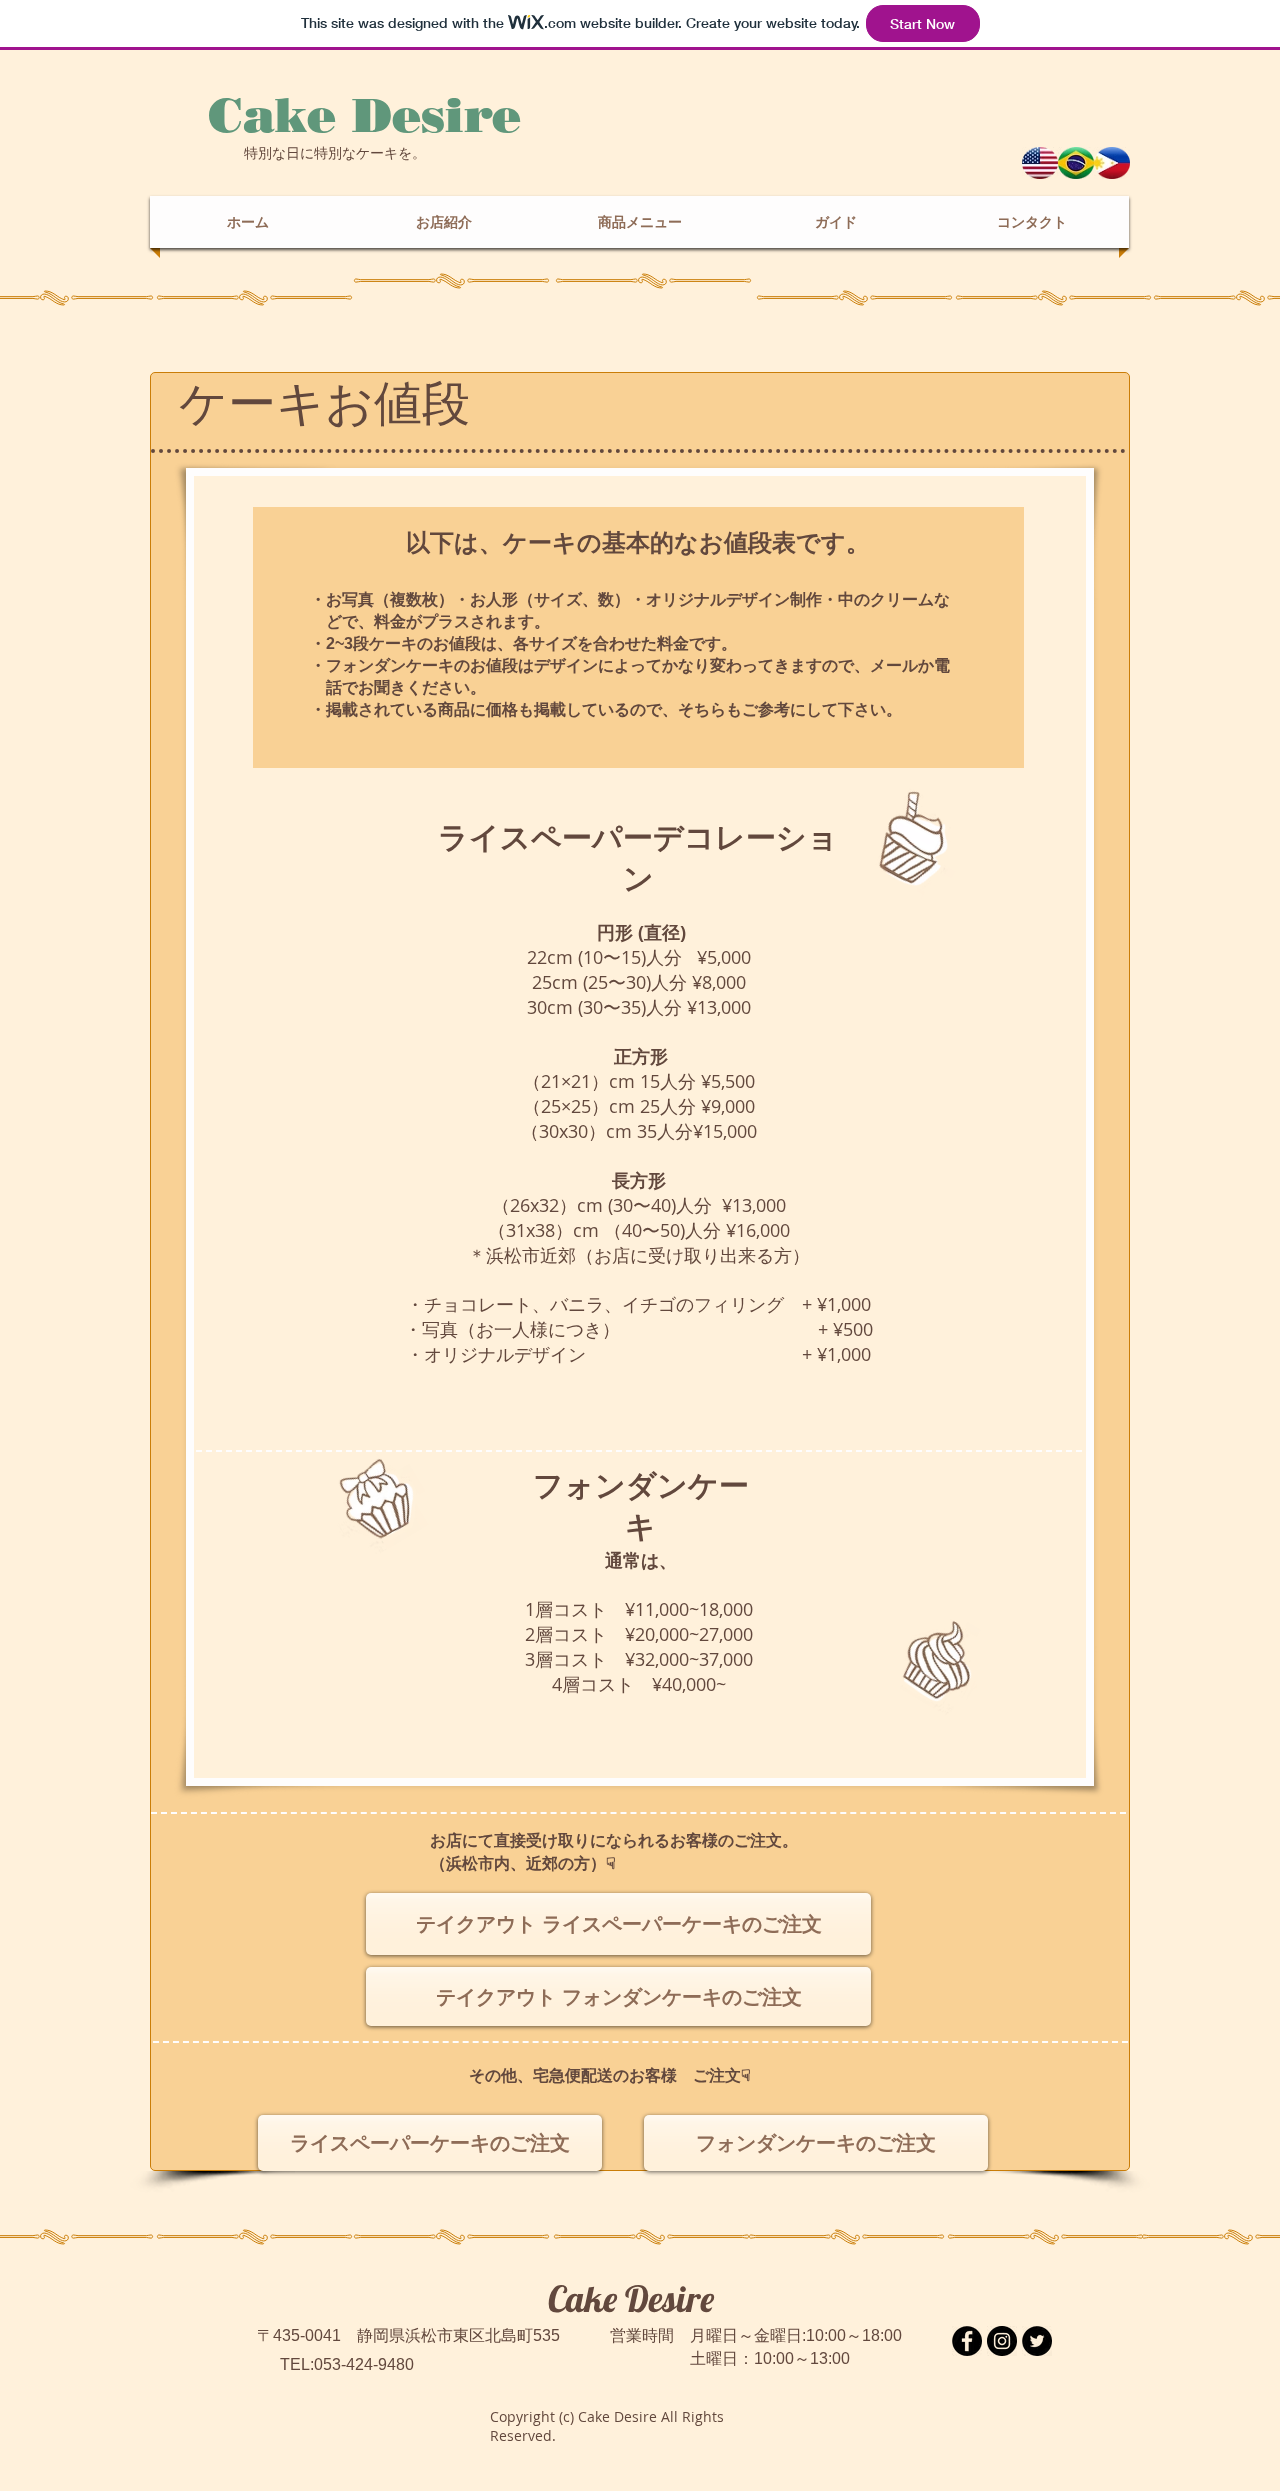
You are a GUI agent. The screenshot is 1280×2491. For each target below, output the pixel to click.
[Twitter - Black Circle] (1037, 2341)
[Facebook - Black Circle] (967, 2341)
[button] (640, 222)
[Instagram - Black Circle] (1002, 2341)
